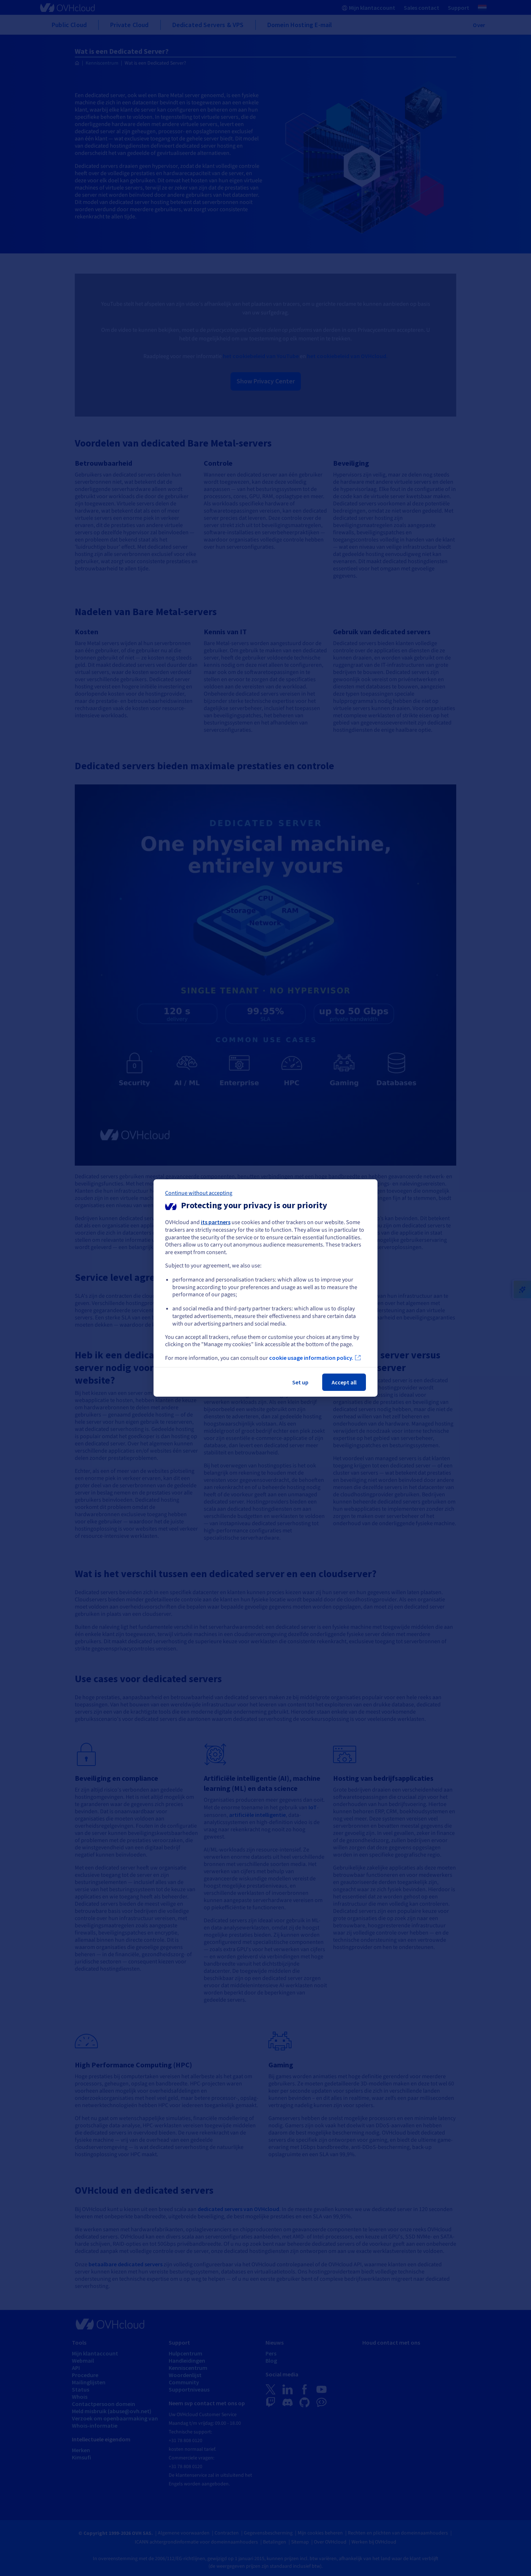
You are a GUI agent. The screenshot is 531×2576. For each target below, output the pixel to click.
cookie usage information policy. (311, 1358)
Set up (300, 1382)
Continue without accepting (199, 1193)
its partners (216, 1222)
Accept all (344, 1382)
